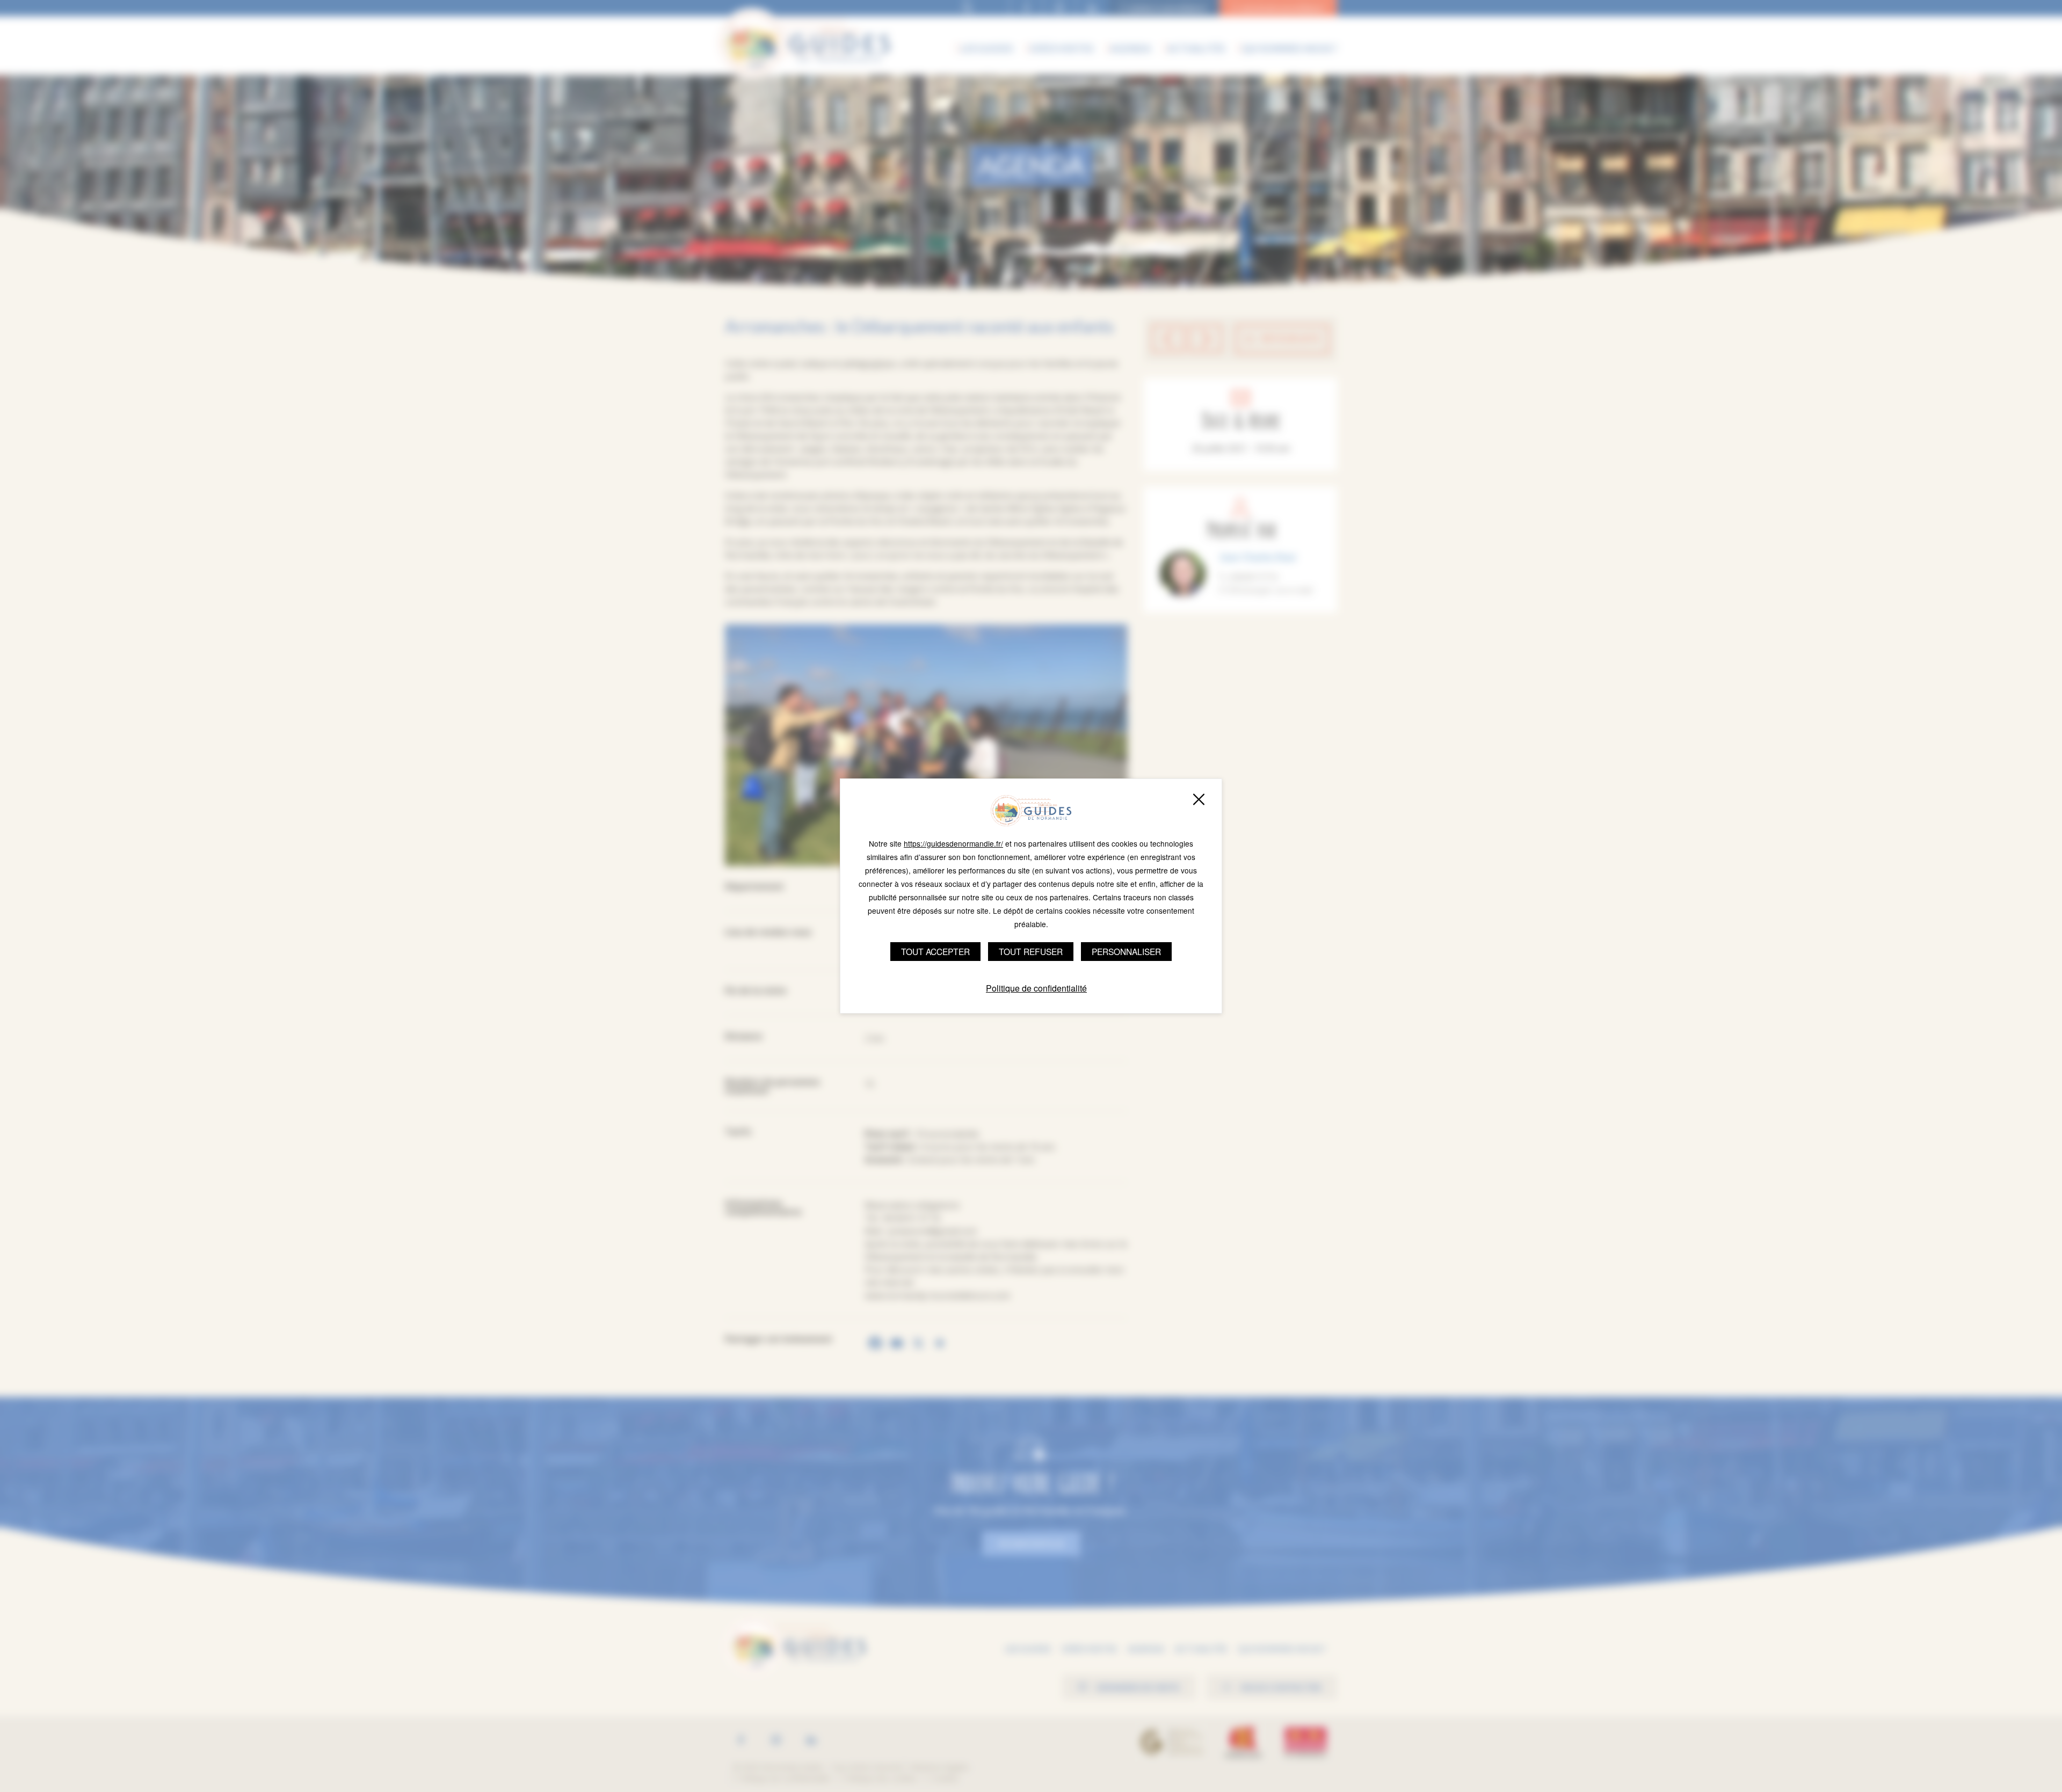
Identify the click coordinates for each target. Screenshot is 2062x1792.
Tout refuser (1031, 951)
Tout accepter (935, 951)
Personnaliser (1126, 951)
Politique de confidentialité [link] (1036, 988)
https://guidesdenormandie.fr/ (953, 843)
